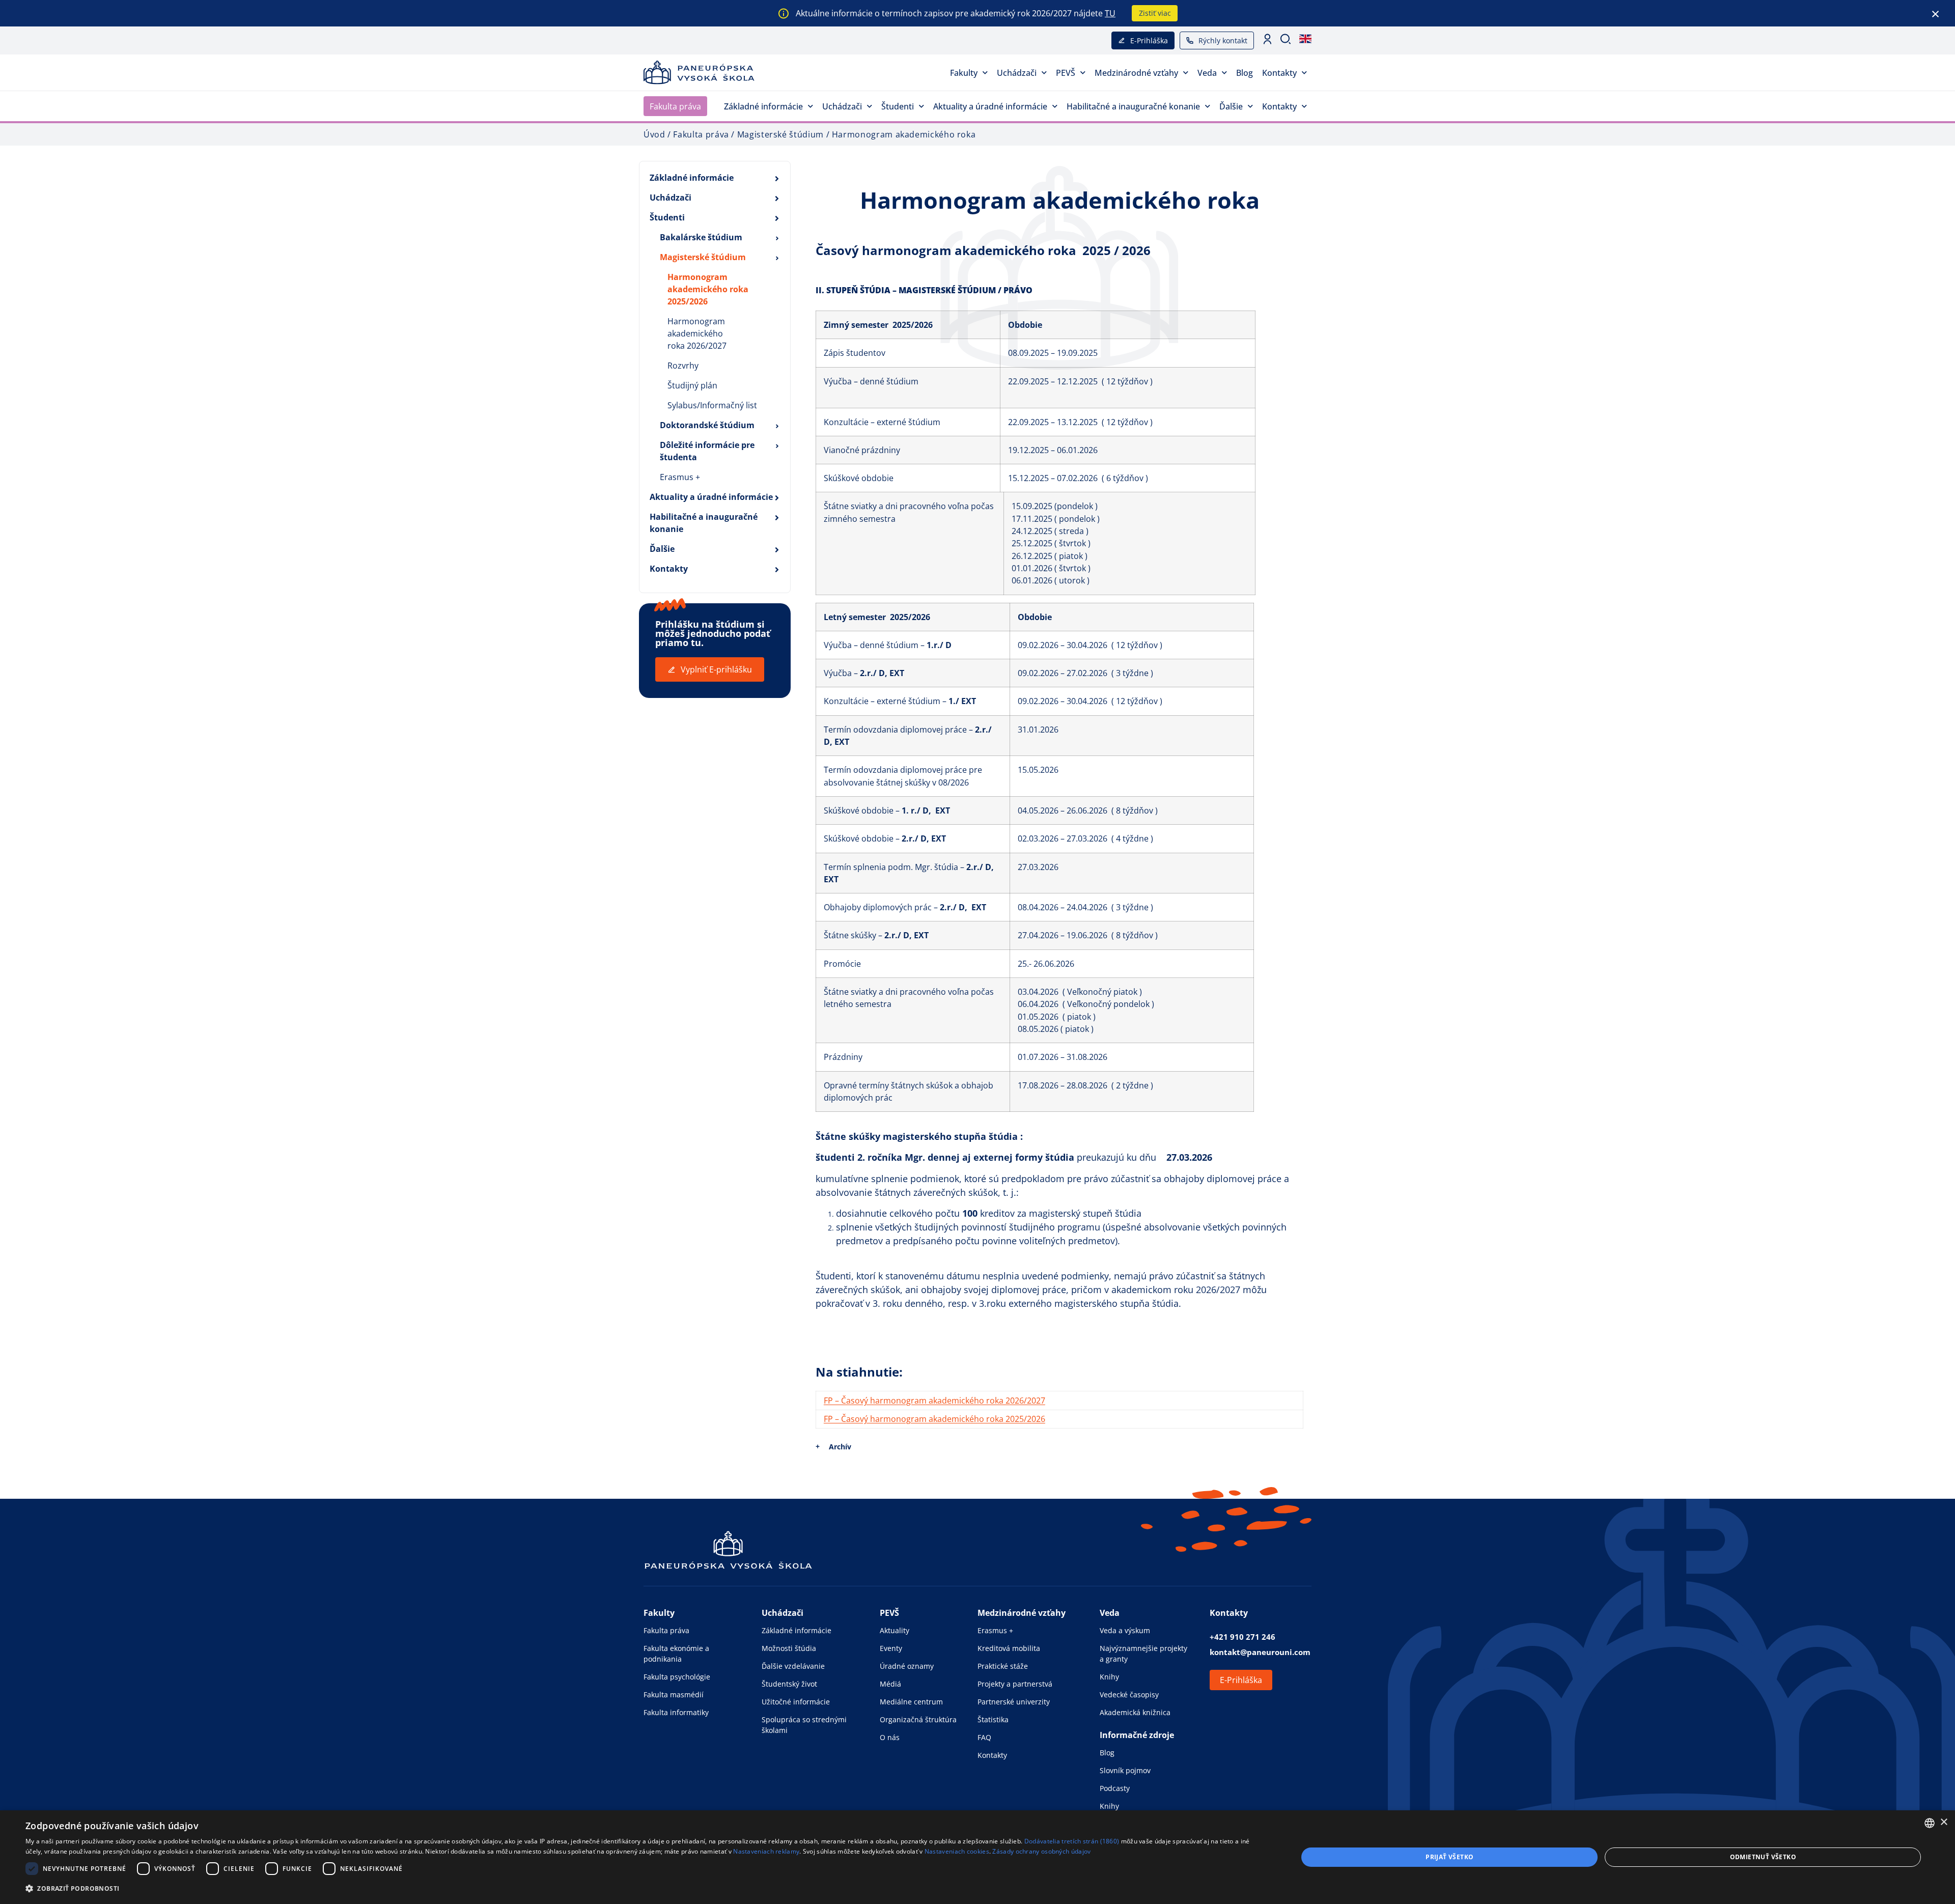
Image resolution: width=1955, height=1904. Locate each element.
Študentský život (789, 1684)
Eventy (891, 1648)
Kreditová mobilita (1009, 1648)
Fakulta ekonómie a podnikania (676, 1654)
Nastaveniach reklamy (766, 1851)
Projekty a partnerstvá (1015, 1684)
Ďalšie (1231, 106)
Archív (840, 1447)
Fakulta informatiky (676, 1712)
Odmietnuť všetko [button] (1763, 1857)
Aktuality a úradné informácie (990, 106)
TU (1110, 13)
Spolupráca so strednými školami (804, 1725)
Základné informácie (763, 106)
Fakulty (964, 73)
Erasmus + (680, 477)
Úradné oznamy (907, 1666)
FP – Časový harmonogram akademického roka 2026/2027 (934, 1401)
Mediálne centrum (911, 1702)
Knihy (1109, 1677)
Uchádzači (1017, 73)
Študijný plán (692, 385)
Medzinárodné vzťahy (1136, 73)
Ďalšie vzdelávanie (793, 1666)
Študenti (898, 106)
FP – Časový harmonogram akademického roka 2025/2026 (934, 1419)
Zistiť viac (1155, 13)
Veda (1207, 73)
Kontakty (1279, 73)
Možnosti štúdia (789, 1648)
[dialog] (978, 1857)
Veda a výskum (1125, 1630)
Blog (1245, 73)
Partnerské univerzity (1014, 1702)
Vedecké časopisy (1129, 1695)
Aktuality (895, 1630)
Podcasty (1115, 1788)
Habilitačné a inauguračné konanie (1133, 106)
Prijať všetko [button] (1449, 1857)
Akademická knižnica (1135, 1712)
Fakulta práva (675, 106)
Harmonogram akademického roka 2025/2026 (708, 289)
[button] (643, 1888)
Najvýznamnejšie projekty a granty (1143, 1654)
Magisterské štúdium (703, 257)
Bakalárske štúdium (701, 237)
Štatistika (993, 1719)
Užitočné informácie (796, 1702)
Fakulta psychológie (677, 1677)
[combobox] (1930, 1823)
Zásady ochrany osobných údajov (1041, 1851)
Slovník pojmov (1125, 1770)
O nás (890, 1737)
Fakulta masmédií (674, 1695)
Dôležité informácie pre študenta (707, 451)
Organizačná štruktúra (918, 1719)
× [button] (1944, 1822)
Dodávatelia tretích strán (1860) (1072, 1841)
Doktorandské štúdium (707, 425)
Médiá (890, 1684)
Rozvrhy (683, 366)
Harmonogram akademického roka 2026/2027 (697, 333)
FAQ (984, 1737)
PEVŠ (1066, 73)
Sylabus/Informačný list (712, 405)
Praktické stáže (1003, 1666)
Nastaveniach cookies (957, 1851)
